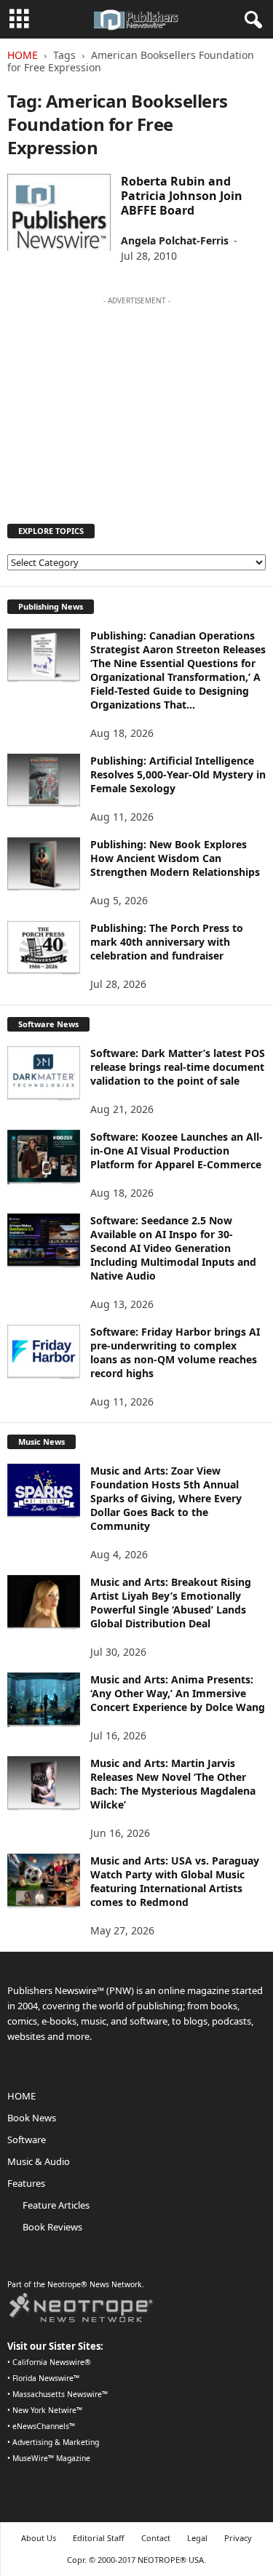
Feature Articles (56, 2205)
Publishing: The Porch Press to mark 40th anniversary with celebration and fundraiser (167, 942)
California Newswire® (52, 2362)
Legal (197, 2538)
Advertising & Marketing (56, 2442)
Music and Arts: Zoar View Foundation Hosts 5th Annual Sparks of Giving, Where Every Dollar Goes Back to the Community (166, 1498)
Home (23, 55)
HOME (21, 2096)
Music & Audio (39, 2161)
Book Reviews (52, 2227)
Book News (32, 2118)
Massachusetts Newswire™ (60, 2394)
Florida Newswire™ (46, 2378)
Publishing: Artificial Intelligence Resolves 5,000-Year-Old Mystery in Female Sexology (178, 774)
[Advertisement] (137, 403)
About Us (39, 2538)
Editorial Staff (99, 2538)
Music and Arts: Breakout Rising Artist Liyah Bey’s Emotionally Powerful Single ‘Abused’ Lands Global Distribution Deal (171, 1603)
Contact (156, 2538)
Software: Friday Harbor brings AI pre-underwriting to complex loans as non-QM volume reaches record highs (175, 1352)
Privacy (238, 2538)
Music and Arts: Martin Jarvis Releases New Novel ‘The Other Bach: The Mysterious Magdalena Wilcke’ (173, 1784)
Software (27, 2140)
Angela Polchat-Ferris (175, 240)
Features (26, 2183)
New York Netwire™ (47, 2410)
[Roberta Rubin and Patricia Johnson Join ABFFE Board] (59, 212)
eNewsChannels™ (44, 2426)
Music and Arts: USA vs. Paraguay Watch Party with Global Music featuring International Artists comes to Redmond (175, 1881)
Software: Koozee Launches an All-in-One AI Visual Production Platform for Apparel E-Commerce (177, 1151)
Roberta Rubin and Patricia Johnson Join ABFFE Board (182, 196)
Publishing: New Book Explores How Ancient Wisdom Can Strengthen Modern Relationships (175, 858)
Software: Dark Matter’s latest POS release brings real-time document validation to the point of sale (178, 1067)
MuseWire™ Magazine (51, 2458)
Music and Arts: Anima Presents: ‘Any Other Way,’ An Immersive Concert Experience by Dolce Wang (178, 1693)
